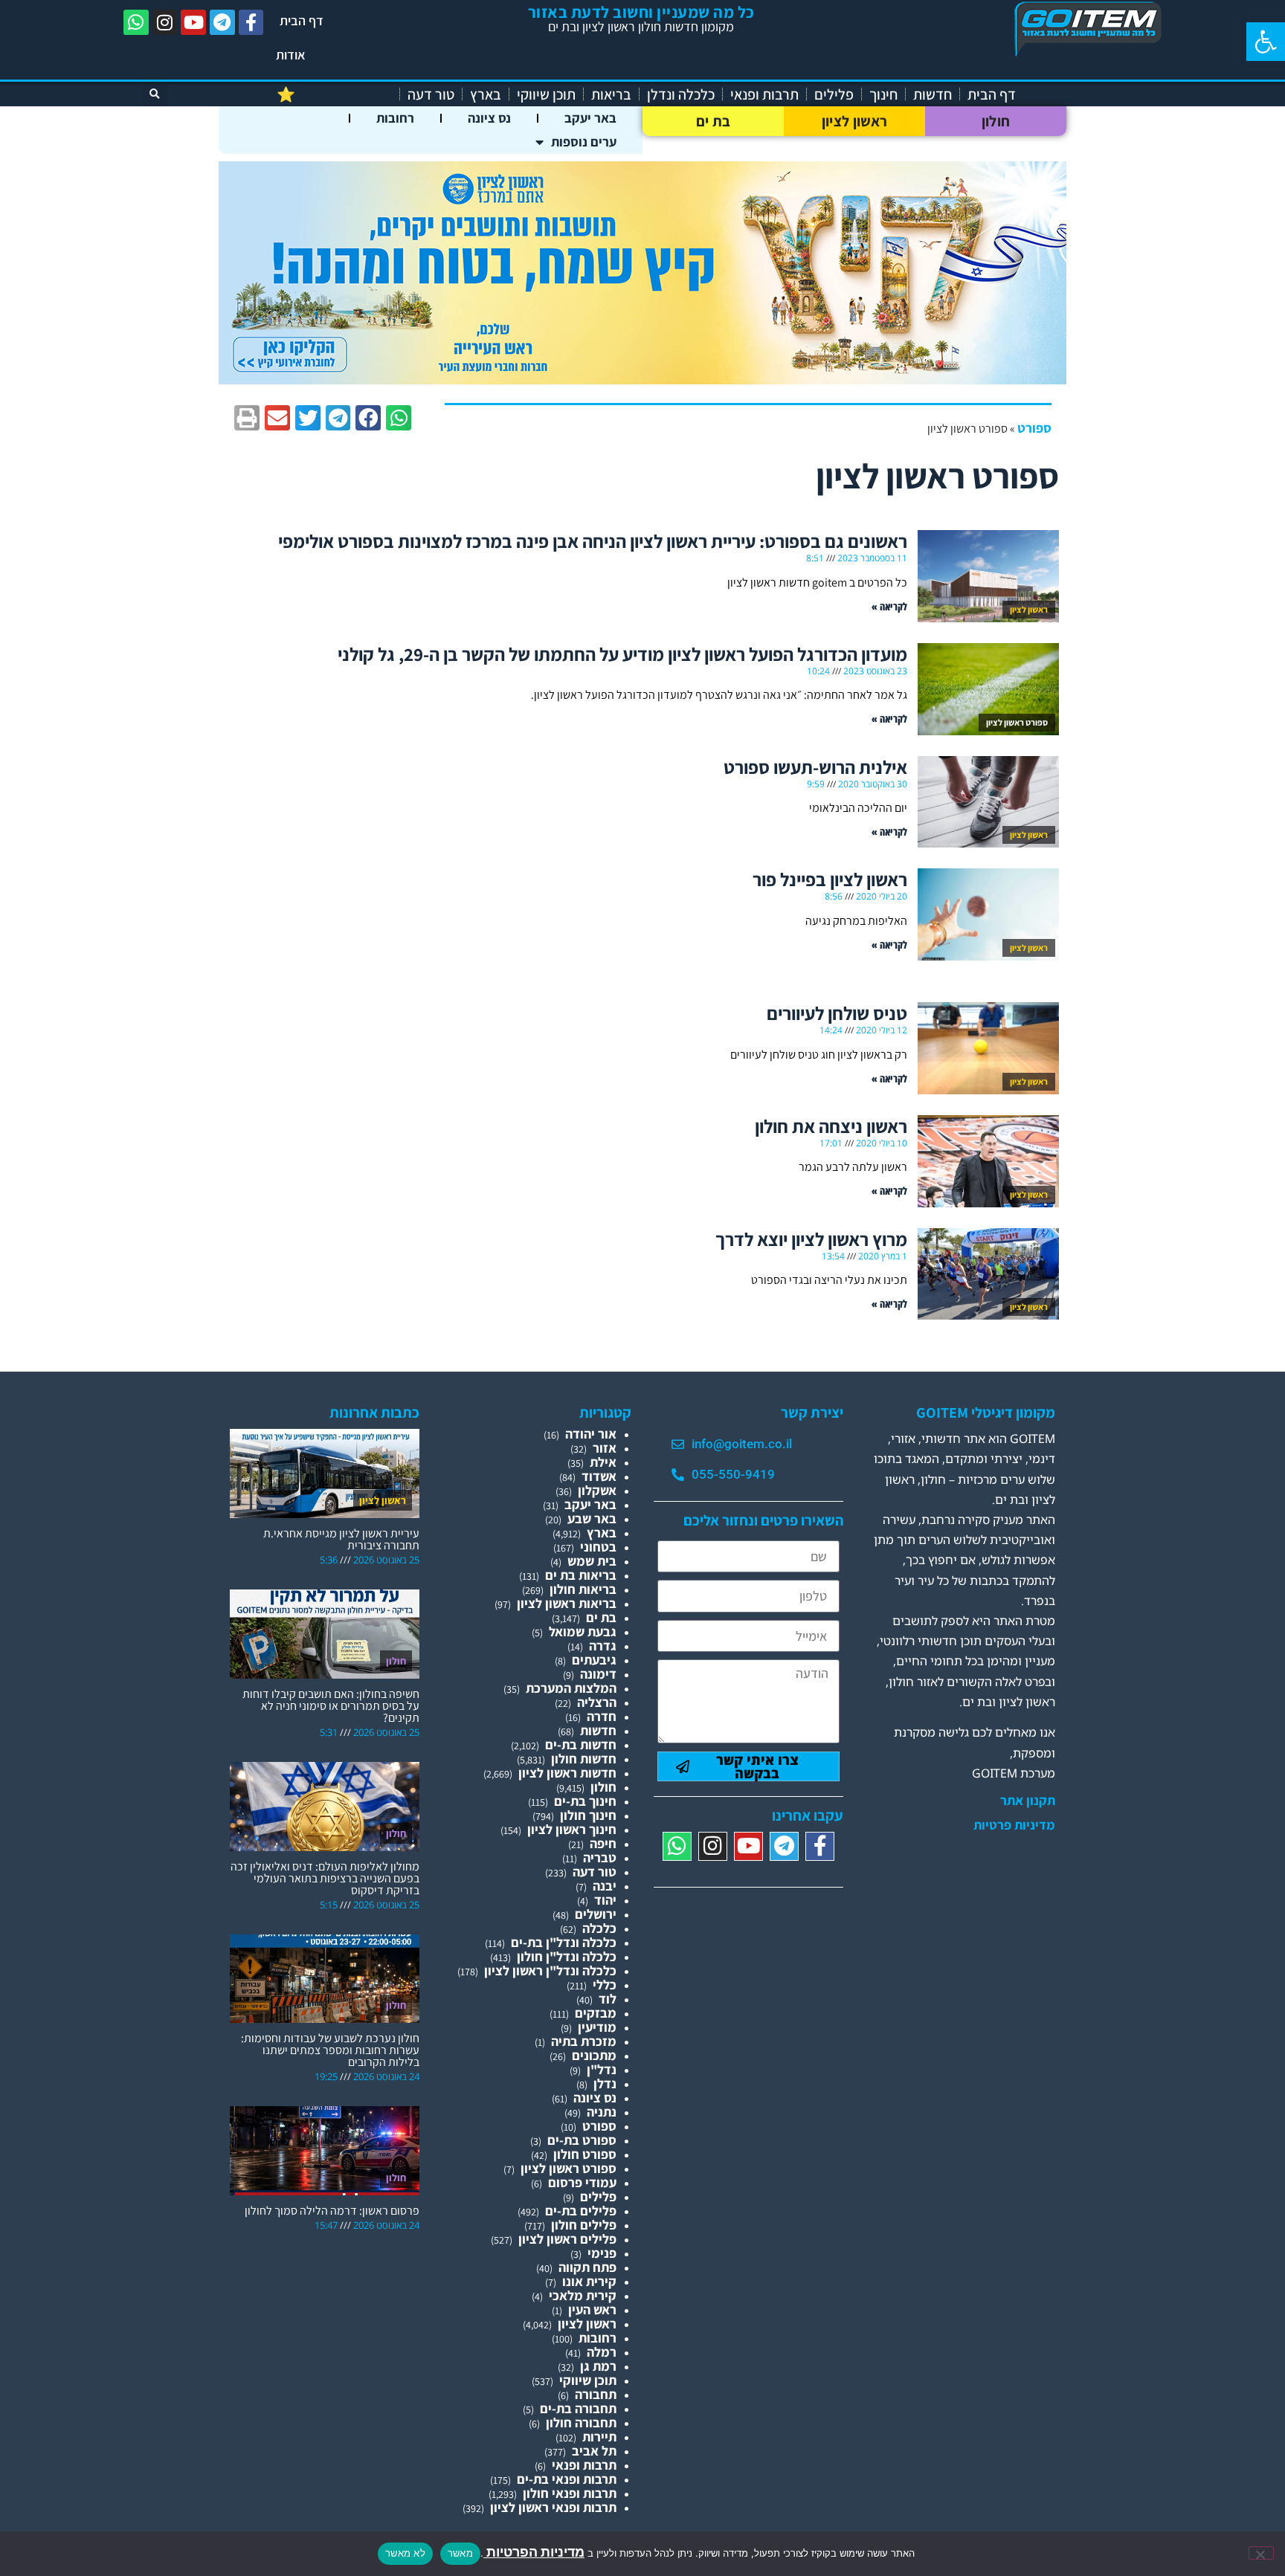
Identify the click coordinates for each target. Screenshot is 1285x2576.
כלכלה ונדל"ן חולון (567, 1956)
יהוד (605, 1900)
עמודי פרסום (582, 2182)
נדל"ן (602, 2069)
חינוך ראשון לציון (572, 1829)
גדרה (603, 1646)
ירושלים (596, 1914)
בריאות (611, 94)
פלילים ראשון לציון (567, 2239)
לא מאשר (405, 2553)
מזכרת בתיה (584, 2041)
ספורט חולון (585, 2154)
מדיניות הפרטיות (534, 2552)
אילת (603, 1462)
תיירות (599, 2437)
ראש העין (592, 2309)
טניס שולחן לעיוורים (837, 1013)
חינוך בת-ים (585, 1801)
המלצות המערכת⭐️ (334, 94)
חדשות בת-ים (581, 1744)
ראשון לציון (854, 121)
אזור (605, 1448)
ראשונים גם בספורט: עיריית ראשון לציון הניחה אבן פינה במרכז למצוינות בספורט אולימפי (593, 541)
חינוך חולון (588, 1815)
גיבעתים (594, 1660)
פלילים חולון (584, 2225)
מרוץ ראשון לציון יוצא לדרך (811, 1239)
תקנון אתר (1028, 1801)
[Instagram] (165, 22)
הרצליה (597, 1702)
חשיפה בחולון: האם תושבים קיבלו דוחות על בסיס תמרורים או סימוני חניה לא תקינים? (331, 1706)
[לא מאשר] (1261, 2553)
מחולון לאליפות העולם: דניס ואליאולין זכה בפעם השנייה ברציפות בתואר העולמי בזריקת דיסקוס (325, 1878)
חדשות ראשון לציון (567, 1773)
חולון (996, 121)
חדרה (602, 1716)
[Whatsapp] (136, 22)
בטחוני (598, 1547)
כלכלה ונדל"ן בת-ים (564, 1942)
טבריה (600, 1857)
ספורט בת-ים (582, 2140)
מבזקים (596, 2013)
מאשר (460, 2553)
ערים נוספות (584, 142)
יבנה (605, 1886)
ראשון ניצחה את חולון (831, 1126)
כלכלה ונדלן (681, 94)
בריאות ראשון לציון (567, 1603)
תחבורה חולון (581, 2422)
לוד (608, 1999)
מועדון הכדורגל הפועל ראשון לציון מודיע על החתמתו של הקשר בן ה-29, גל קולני (622, 654)
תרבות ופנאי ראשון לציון (553, 2507)
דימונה (598, 1674)
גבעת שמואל (583, 1631)
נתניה (602, 2112)
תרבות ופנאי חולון (570, 2493)
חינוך (883, 94)
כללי (605, 1985)
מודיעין (597, 2027)
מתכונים (594, 2055)
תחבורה (596, 2394)
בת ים (714, 121)
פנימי (602, 2253)
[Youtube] (193, 22)
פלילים (834, 94)
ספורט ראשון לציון (569, 2168)
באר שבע (592, 1518)
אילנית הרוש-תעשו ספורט (815, 767)
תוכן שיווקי (546, 94)
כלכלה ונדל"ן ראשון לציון (550, 1970)
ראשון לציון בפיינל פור (830, 879)
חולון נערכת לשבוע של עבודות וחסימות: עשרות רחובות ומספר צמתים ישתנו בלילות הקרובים (330, 2050)
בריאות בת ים (581, 1575)
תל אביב (594, 2451)
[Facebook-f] (251, 22)
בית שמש (592, 1561)
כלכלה (599, 1928)
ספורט (1034, 428)
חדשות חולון (584, 1759)
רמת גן (598, 2366)
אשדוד (599, 1476)
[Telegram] (222, 22)
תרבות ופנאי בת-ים (567, 2479)
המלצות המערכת (571, 1688)
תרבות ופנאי (764, 94)
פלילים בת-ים (581, 2211)
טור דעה (431, 94)
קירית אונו (589, 2281)
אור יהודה (591, 1434)
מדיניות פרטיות (1014, 1825)
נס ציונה (489, 118)
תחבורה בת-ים (578, 2408)
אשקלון (597, 1490)
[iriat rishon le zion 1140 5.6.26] (642, 380)
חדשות (933, 94)
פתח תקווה (587, 2267)
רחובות (395, 118)
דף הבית (302, 20)
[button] (1266, 42)
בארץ (486, 94)
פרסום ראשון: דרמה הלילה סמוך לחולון (332, 2211)
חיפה (603, 1843)
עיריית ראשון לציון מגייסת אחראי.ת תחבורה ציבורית (341, 1539)
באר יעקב (590, 118)
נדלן (605, 2083)
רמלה (602, 2352)
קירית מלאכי (583, 2295)
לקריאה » (889, 606)
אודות (291, 55)
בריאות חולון (583, 1589)
